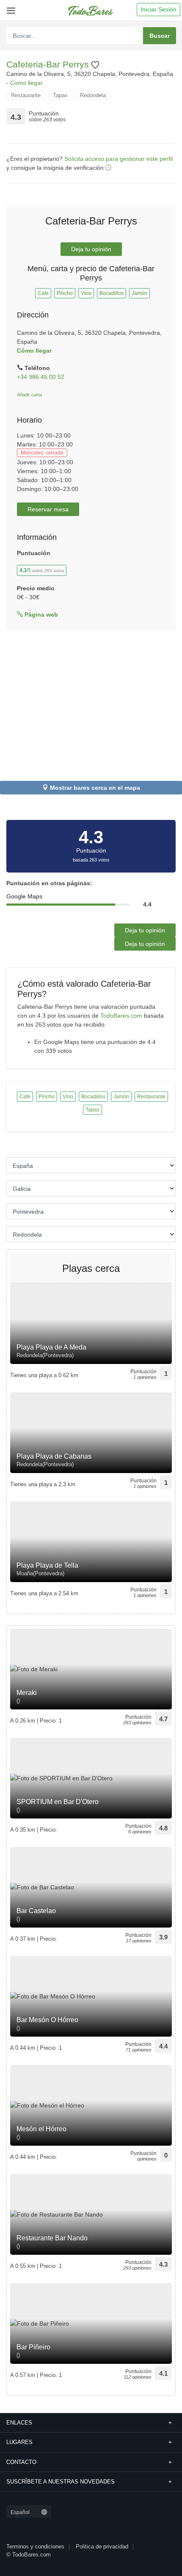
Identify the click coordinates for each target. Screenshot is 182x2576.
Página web (40, 615)
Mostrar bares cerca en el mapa (95, 788)
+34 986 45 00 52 (41, 377)
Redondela (93, 95)
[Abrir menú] (10, 7)
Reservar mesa (48, 509)
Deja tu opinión (91, 249)
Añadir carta (29, 395)
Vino (86, 293)
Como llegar (26, 83)
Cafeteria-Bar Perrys (49, 64)
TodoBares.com (121, 1016)
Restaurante (26, 95)
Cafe (43, 293)
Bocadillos (112, 293)
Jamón (139, 293)
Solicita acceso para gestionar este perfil (119, 159)
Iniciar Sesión (159, 9)
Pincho (65, 293)
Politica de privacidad (102, 2547)
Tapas (60, 95)
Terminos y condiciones (35, 2547)
